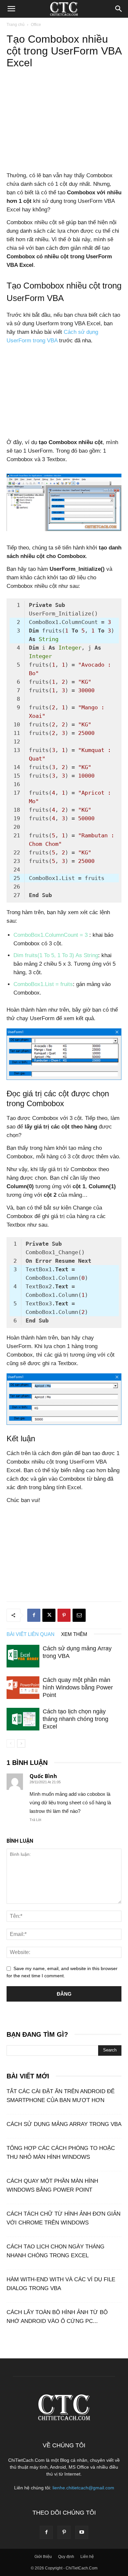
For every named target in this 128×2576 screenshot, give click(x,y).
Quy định (66, 2557)
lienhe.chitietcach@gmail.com (83, 2488)
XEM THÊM (74, 1634)
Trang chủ (16, 25)
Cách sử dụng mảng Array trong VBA (64, 2124)
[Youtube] (82, 2532)
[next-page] (21, 1743)
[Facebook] (34, 1615)
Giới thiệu (43, 2557)
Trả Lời (35, 1820)
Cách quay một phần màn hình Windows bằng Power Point (78, 1687)
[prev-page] (11, 1743)
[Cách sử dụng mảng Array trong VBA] (23, 1656)
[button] (11, 9)
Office (36, 25)
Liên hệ (87, 2557)
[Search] (119, 9)
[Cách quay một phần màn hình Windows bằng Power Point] (23, 1688)
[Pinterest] (64, 1615)
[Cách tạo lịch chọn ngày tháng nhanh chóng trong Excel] (23, 1719)
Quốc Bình (43, 1776)
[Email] (79, 1615)
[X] (49, 1615)
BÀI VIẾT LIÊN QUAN (31, 1634)
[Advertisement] (64, 123)
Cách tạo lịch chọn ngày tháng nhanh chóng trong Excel (75, 1719)
